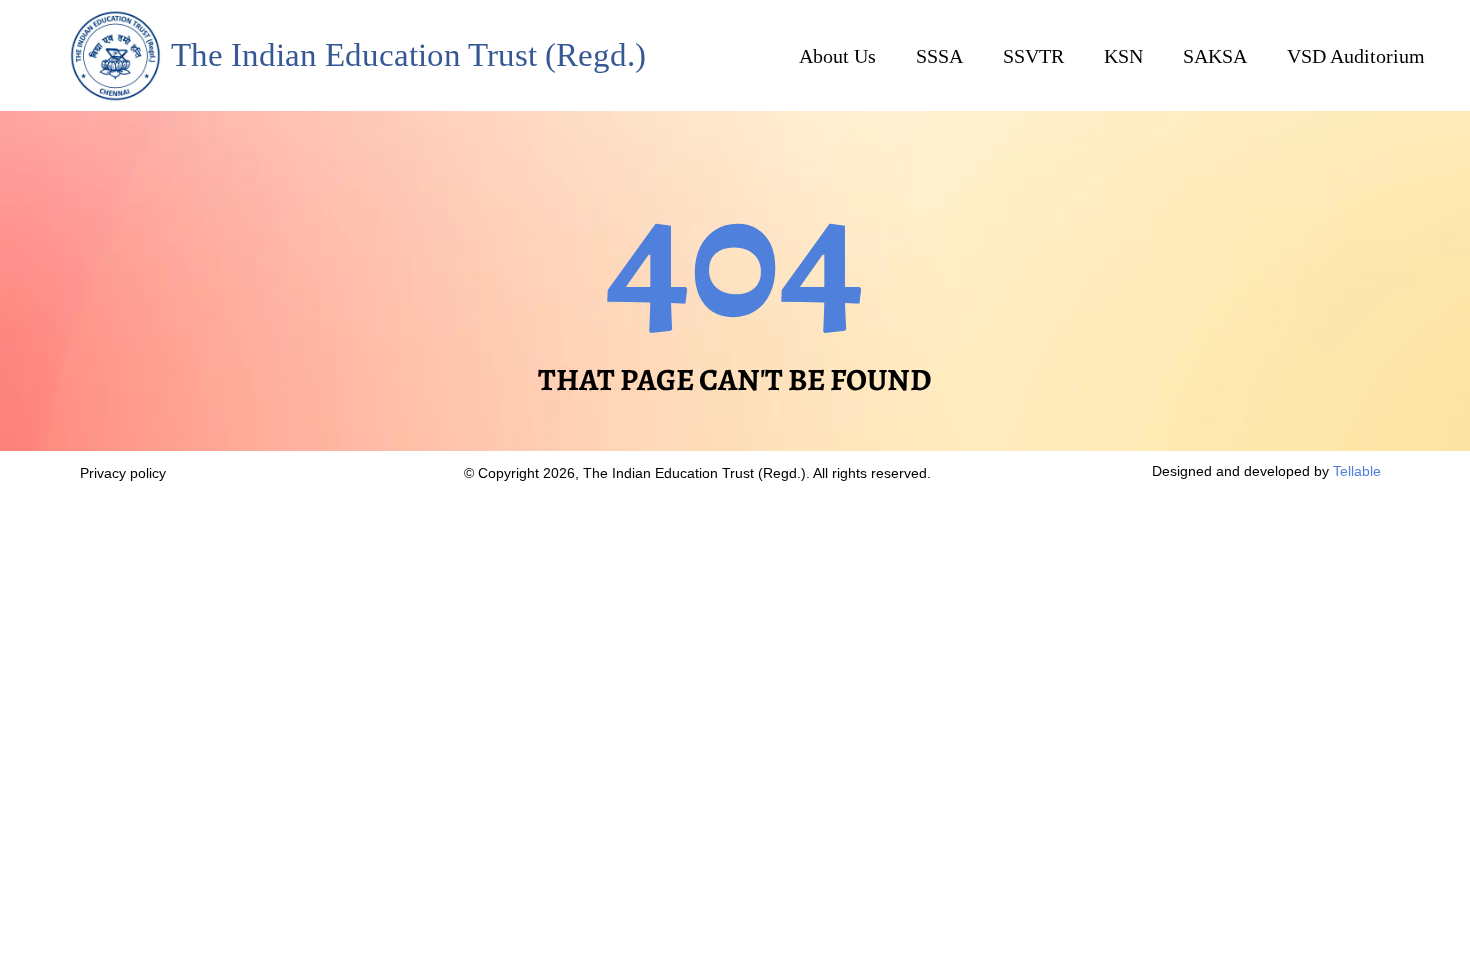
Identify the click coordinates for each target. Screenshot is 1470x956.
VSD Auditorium (1356, 56)
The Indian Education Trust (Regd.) (408, 55)
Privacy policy (125, 473)
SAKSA (1215, 56)
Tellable (1357, 471)
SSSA (939, 56)
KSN (1123, 56)
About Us (837, 56)
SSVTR (1033, 56)
